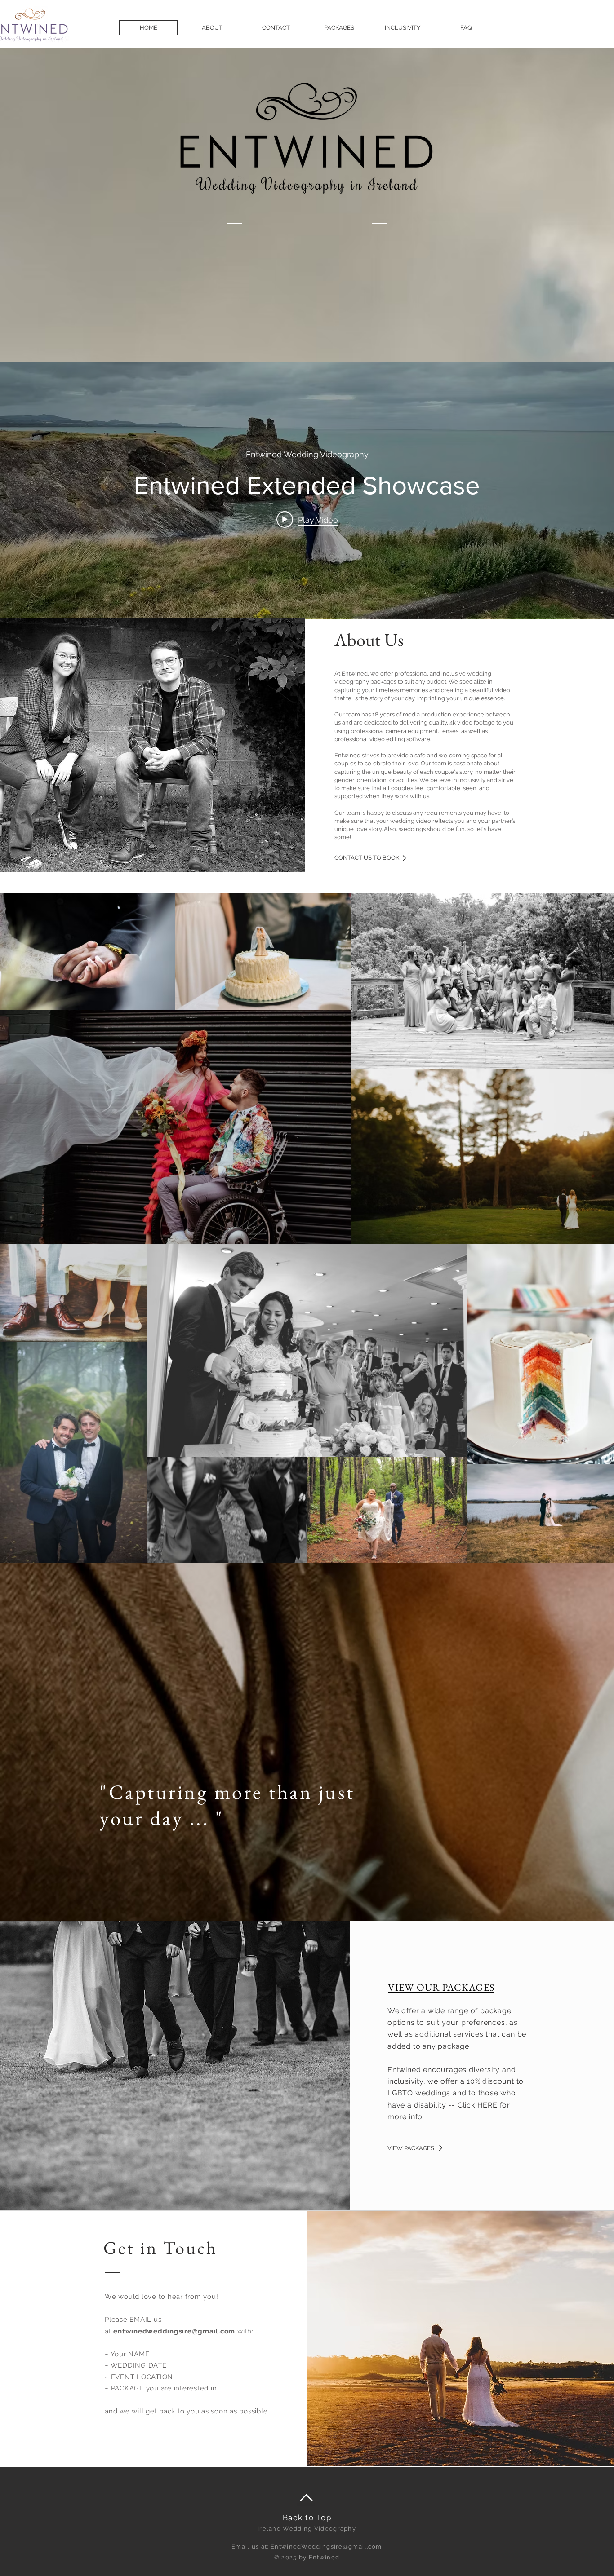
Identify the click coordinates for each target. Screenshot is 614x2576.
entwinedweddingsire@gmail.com (174, 2331)
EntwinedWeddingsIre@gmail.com (326, 2547)
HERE (486, 2105)
